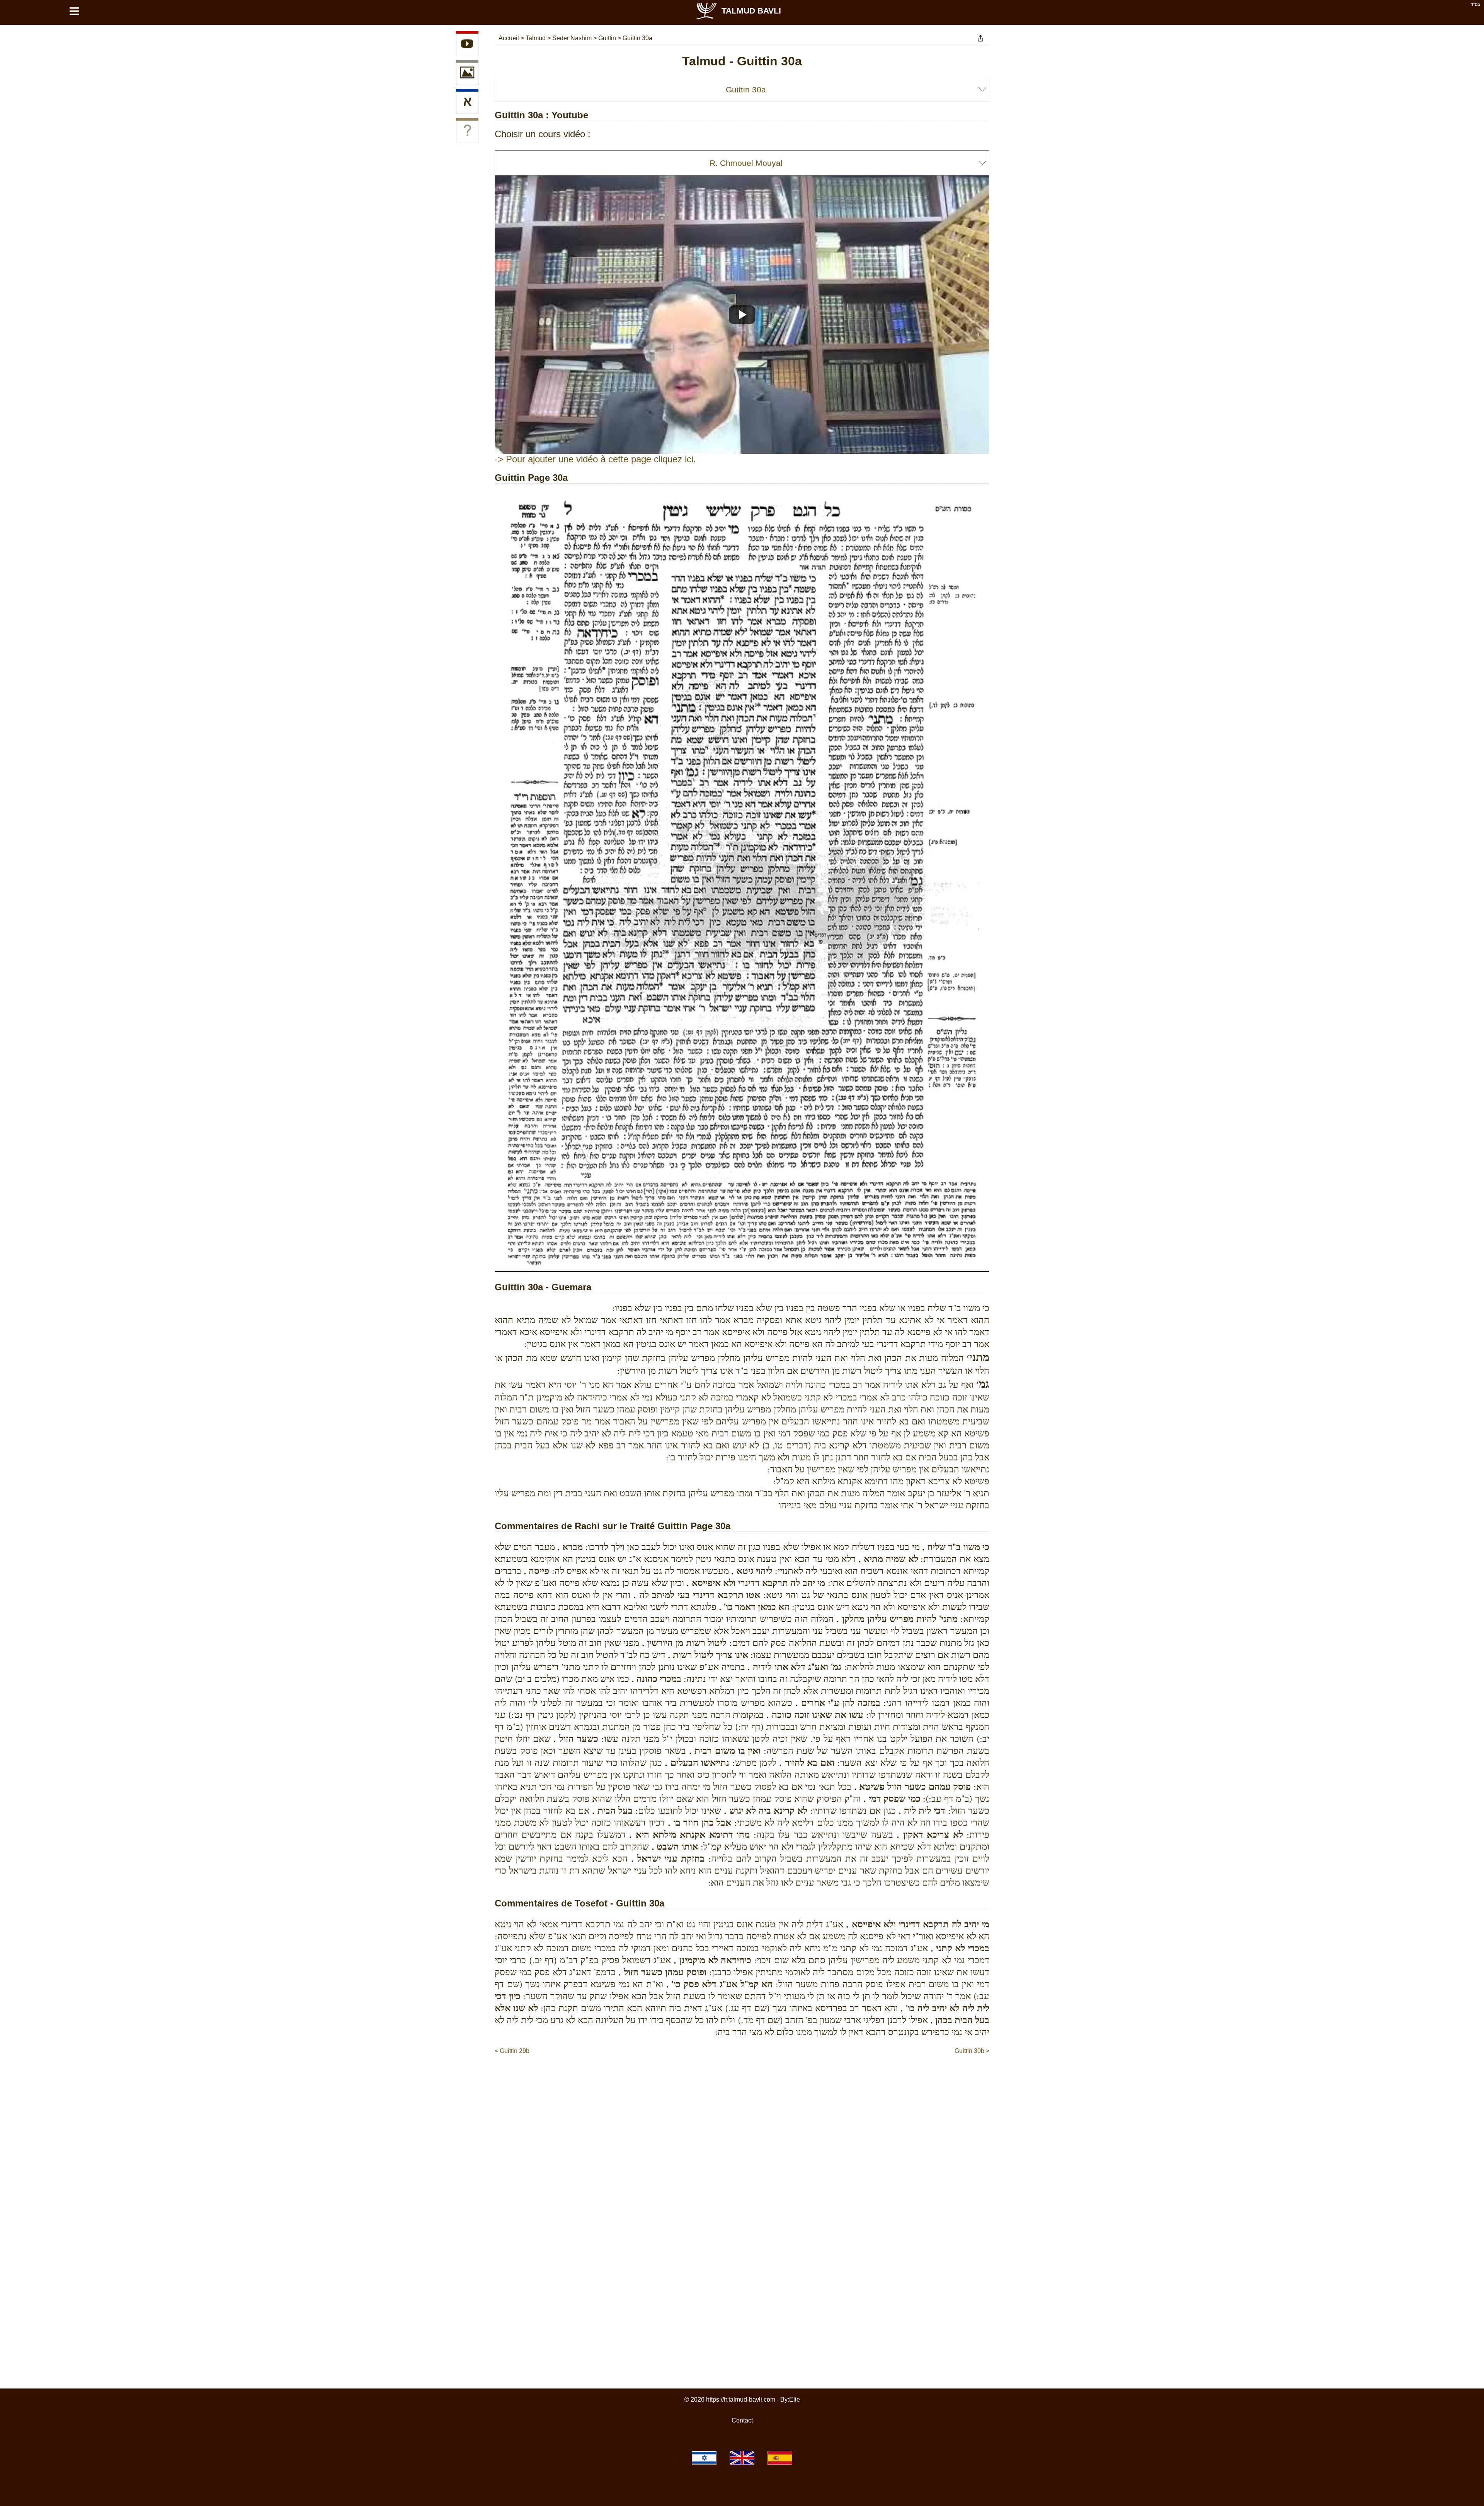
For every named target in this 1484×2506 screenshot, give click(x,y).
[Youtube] (467, 45)
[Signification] (467, 132)
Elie (795, 2400)
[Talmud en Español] (780, 2458)
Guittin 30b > (972, 2051)
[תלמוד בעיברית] (704, 2458)
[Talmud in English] (742, 2458)
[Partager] (980, 38)
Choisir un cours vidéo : (543, 134)
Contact (742, 2420)
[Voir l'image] (467, 74)
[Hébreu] (467, 103)
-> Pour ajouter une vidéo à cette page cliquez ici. (595, 459)
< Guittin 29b (512, 2051)
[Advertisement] (742, 2079)
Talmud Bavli (751, 11)
